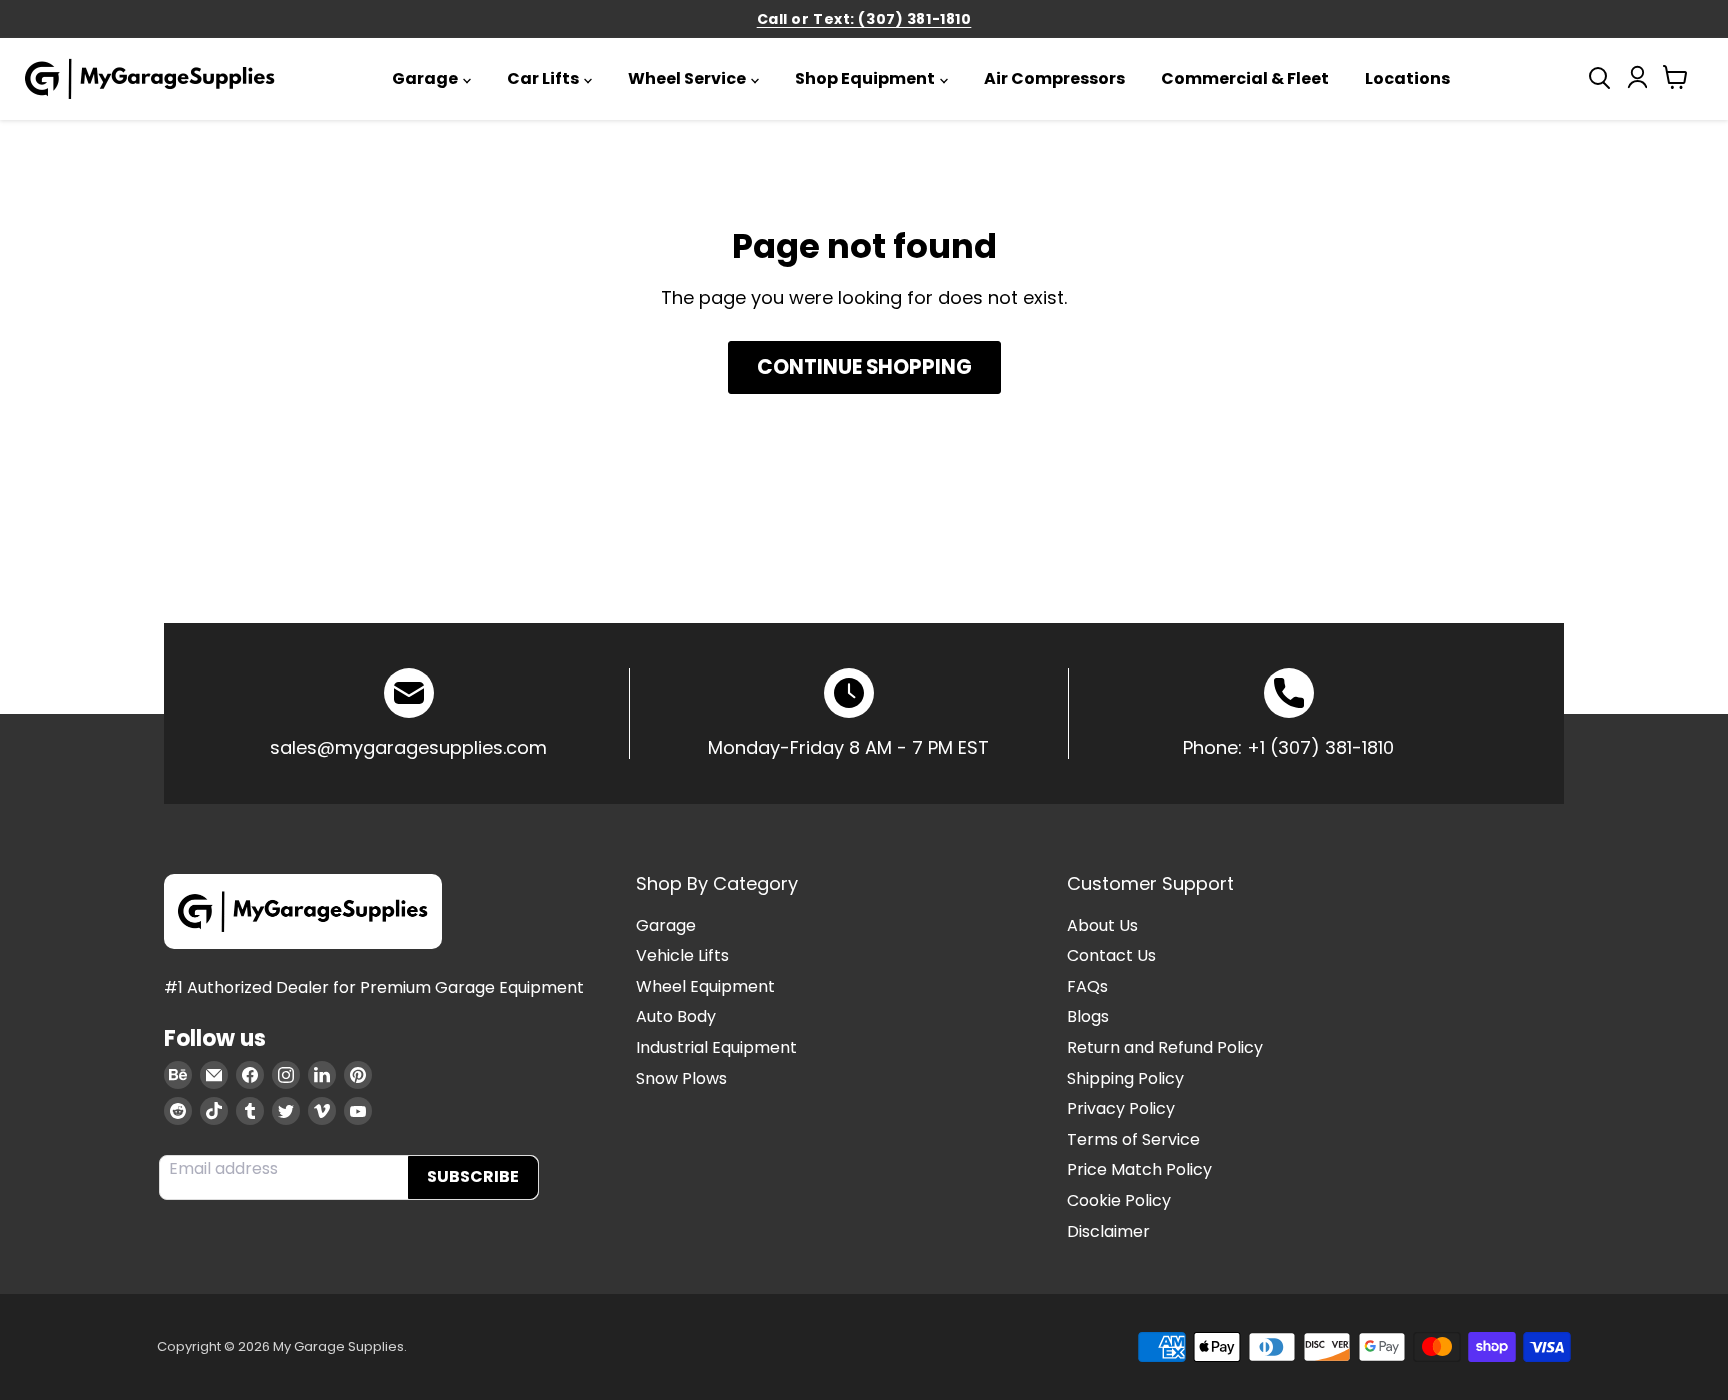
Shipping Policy (1125, 1078)
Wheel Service (687, 78)
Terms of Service (1133, 1139)
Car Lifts (543, 78)
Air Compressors (1054, 78)
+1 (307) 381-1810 (1320, 747)
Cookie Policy (1119, 1200)
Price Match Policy (1139, 1169)
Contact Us (1111, 955)
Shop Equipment (865, 78)
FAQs (1087, 986)
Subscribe (473, 1176)
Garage (425, 78)
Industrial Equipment (716, 1047)
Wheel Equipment (705, 986)
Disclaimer (1108, 1231)
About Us (1102, 925)
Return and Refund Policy (1165, 1047)
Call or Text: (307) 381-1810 (864, 19)
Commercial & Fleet (1245, 78)
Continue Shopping (864, 367)
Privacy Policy (1121, 1108)
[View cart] (1675, 82)
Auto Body (676, 1016)
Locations (1407, 78)
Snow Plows (681, 1078)
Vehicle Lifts (682, 955)
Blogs (1088, 1016)
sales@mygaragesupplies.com (408, 747)
